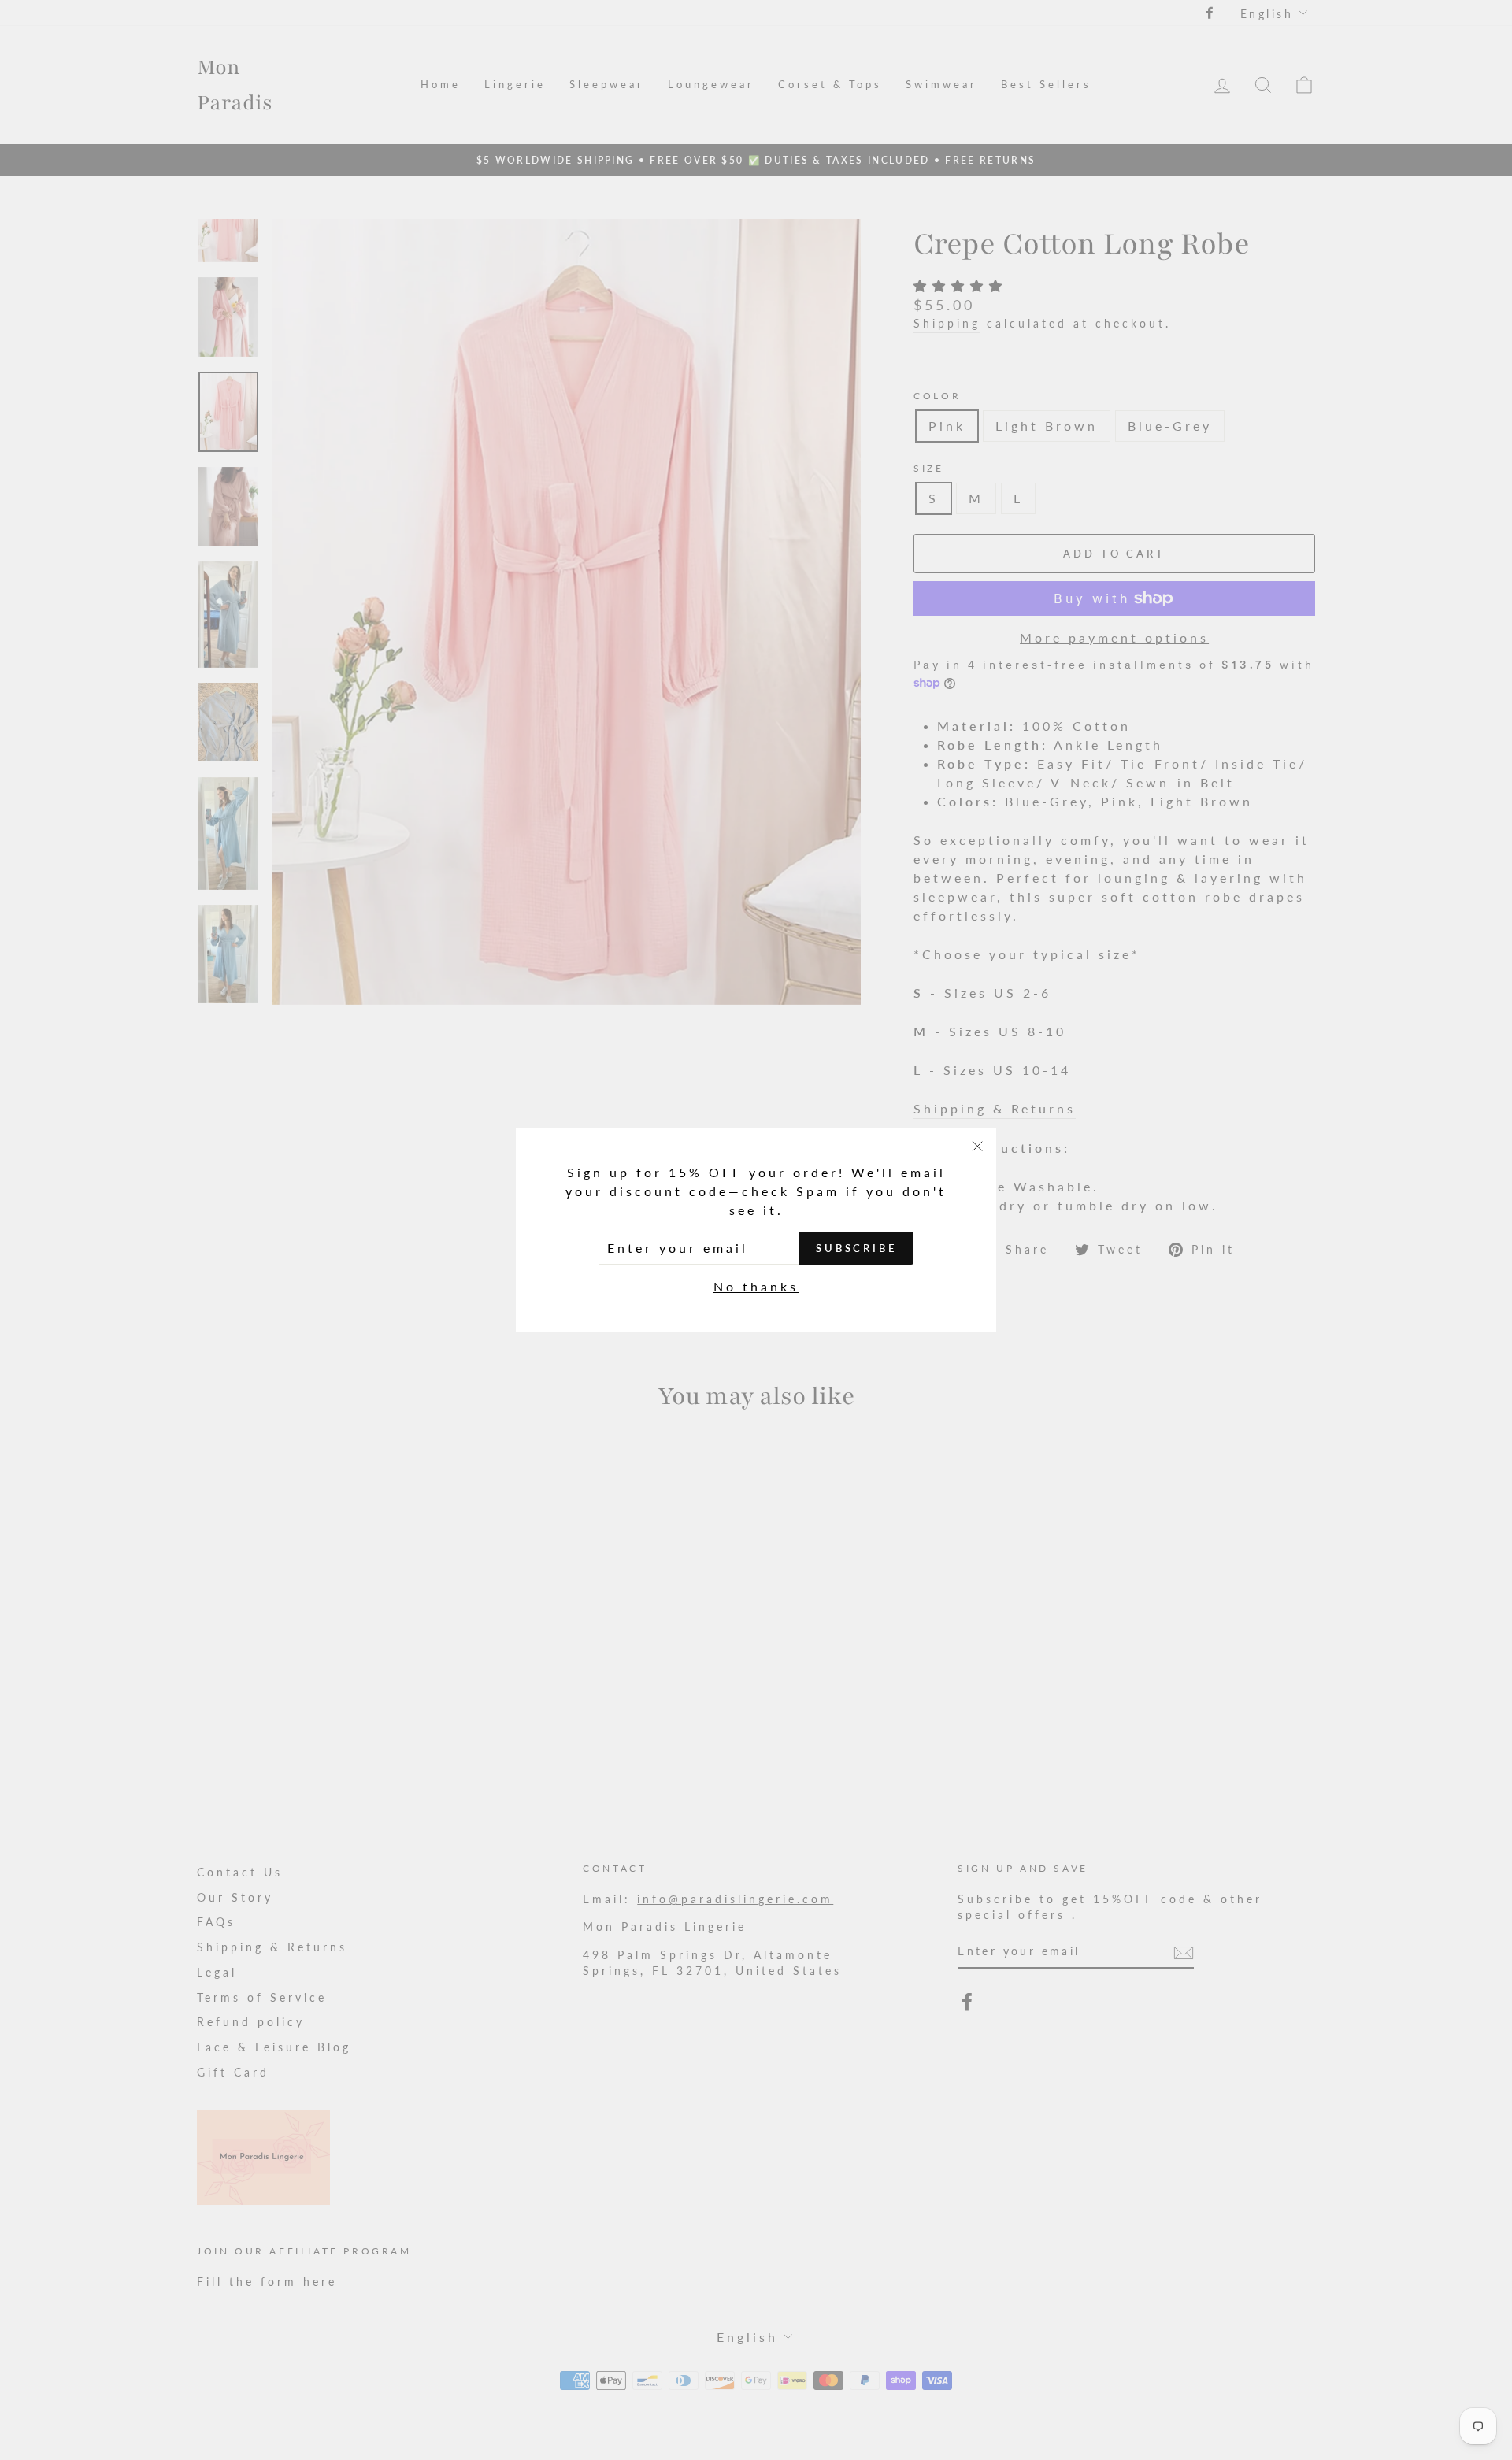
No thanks (756, 1286)
